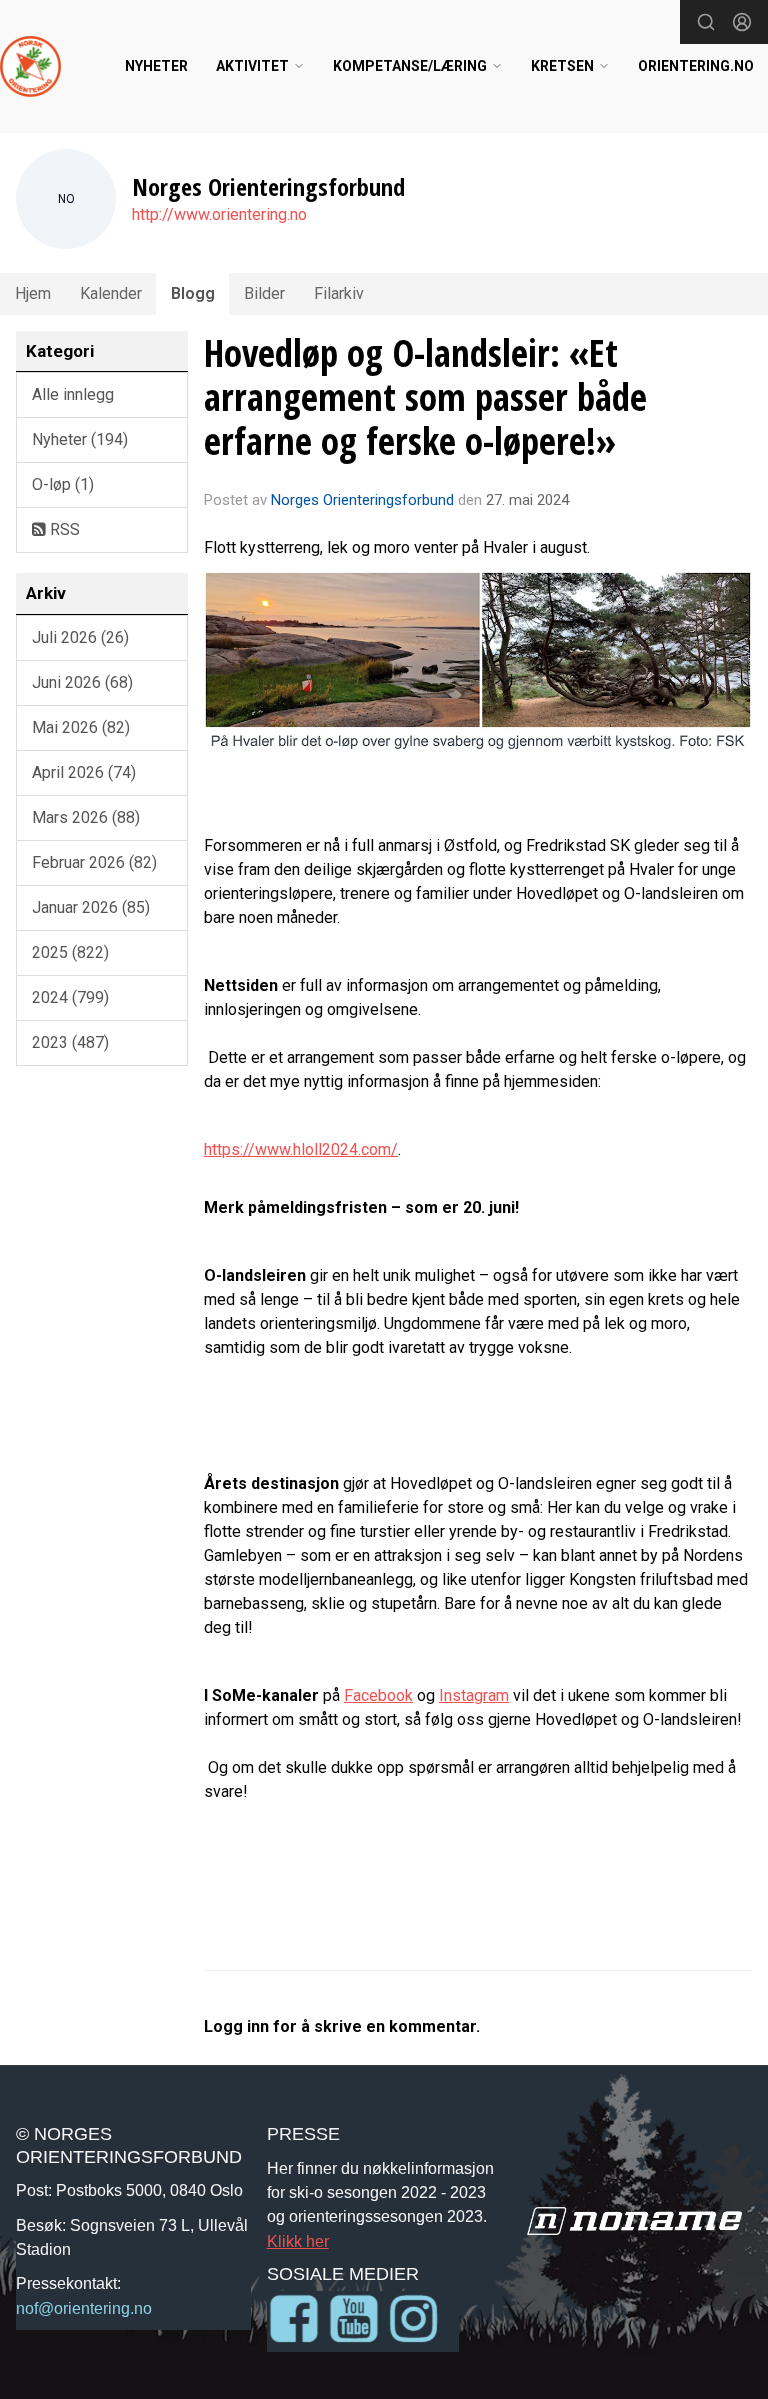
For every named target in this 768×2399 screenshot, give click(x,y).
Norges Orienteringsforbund (362, 500)
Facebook (378, 1695)
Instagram (474, 1695)
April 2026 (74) (84, 772)
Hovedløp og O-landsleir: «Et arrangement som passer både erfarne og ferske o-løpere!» (425, 397)
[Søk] (706, 22)
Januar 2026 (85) (91, 907)
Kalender (111, 293)
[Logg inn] (742, 22)
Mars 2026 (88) (86, 817)
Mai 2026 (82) (81, 727)
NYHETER (156, 66)
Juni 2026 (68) (82, 682)
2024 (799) (70, 997)
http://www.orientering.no (219, 214)
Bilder (264, 293)
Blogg (193, 293)
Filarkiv (339, 293)
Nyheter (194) (80, 439)
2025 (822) (70, 952)
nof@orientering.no (84, 2308)
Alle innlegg (73, 394)
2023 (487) (70, 1042)
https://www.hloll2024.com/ (301, 1149)
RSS (63, 529)
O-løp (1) (63, 484)
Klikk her (298, 2241)
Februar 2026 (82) (94, 862)
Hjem (33, 293)
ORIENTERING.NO (696, 66)
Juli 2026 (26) (80, 637)
